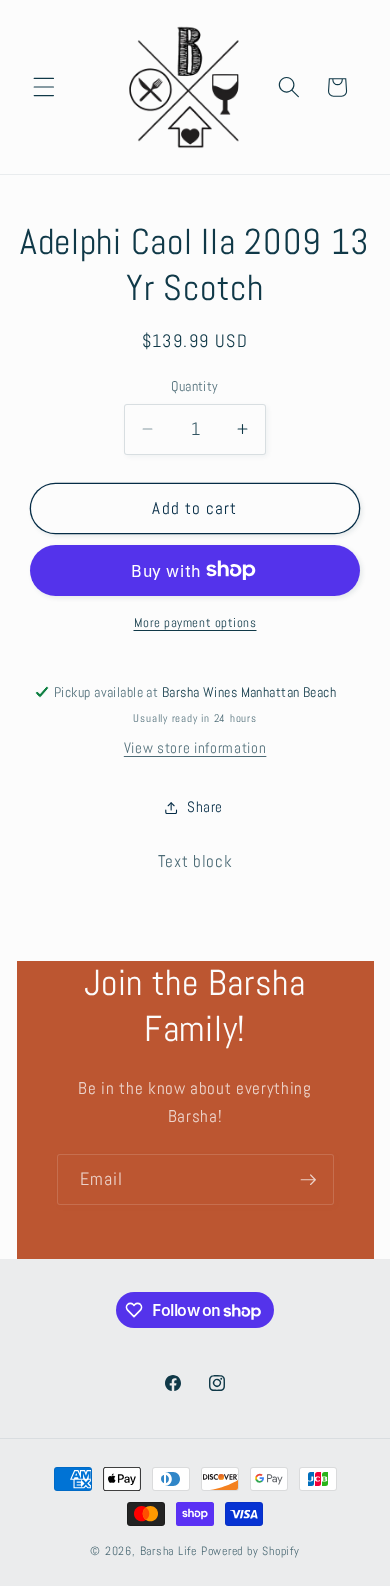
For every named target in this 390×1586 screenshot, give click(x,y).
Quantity (195, 386)
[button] (44, 87)
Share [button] (205, 807)
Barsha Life (168, 1551)
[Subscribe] (308, 1180)
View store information (195, 748)
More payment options (195, 622)
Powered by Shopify (250, 1551)
